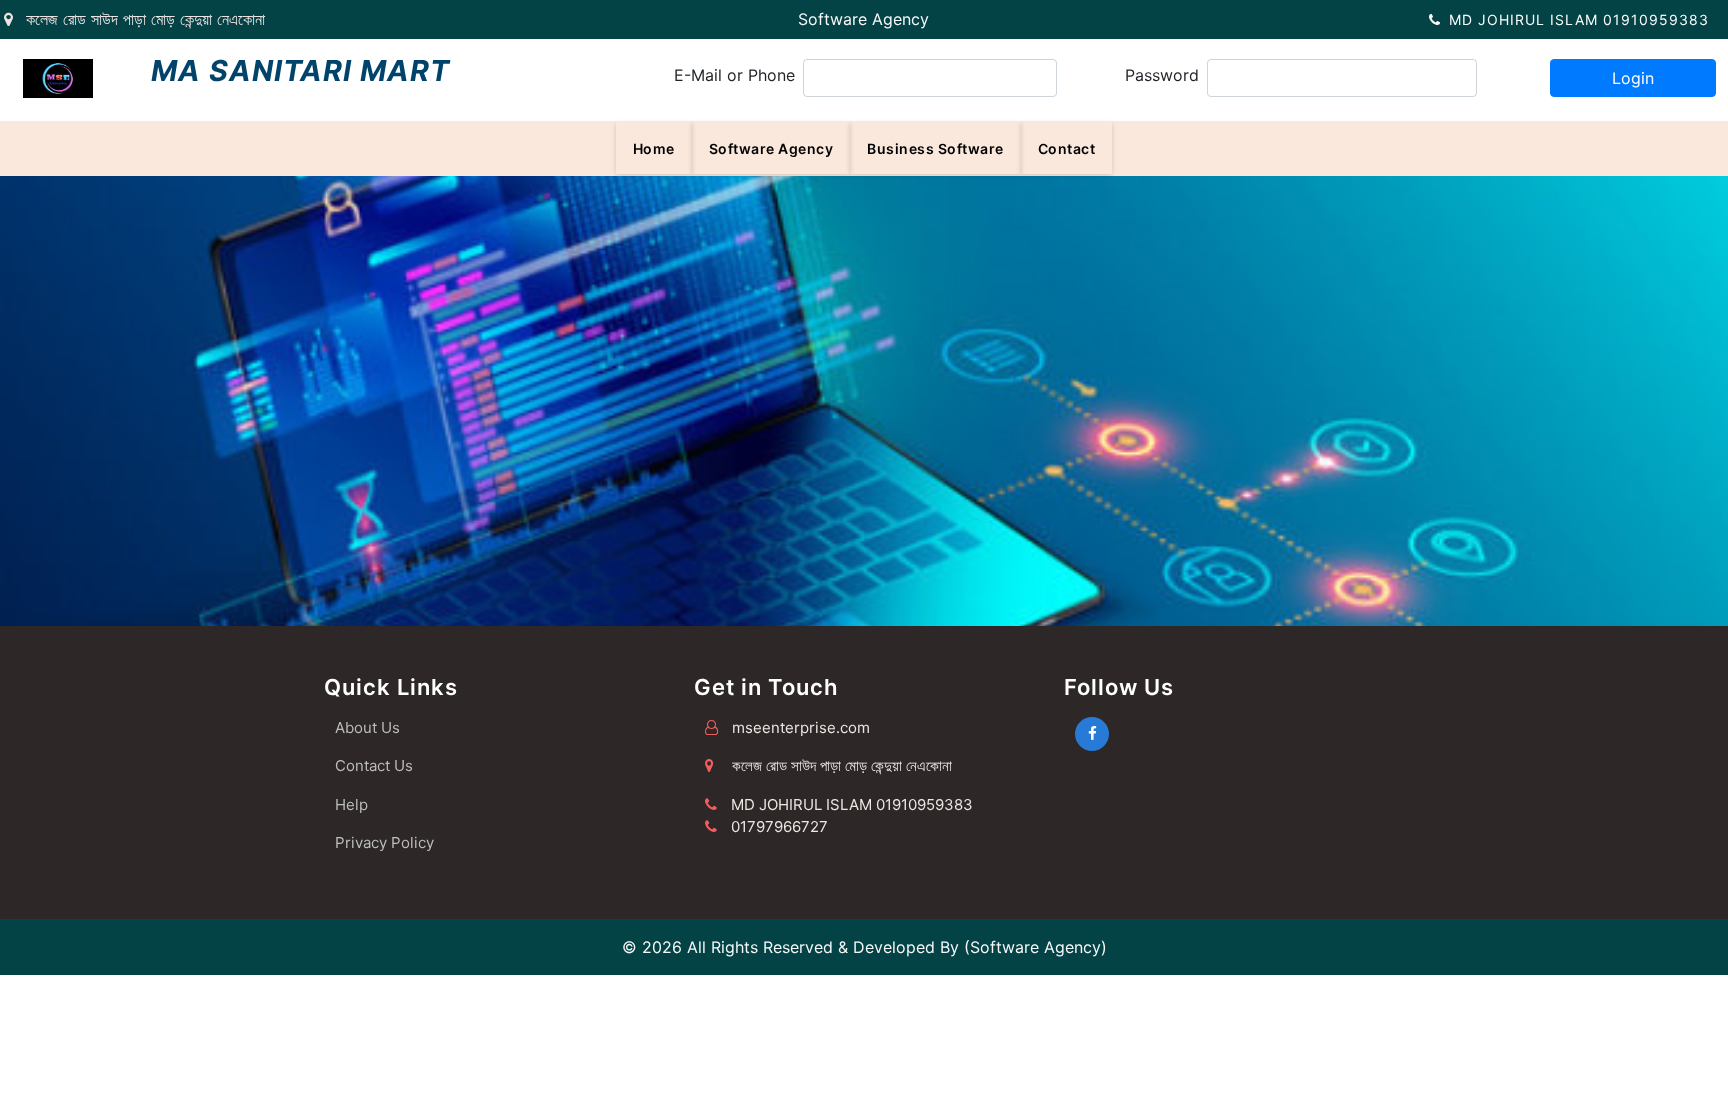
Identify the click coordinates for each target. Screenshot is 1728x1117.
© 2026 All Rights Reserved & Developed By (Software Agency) (864, 947)
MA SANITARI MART (300, 70)
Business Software (935, 148)
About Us (367, 727)
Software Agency (863, 19)
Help (351, 804)
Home (654, 148)
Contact (1067, 148)
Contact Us (374, 765)
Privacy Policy (384, 842)
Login (1633, 78)
